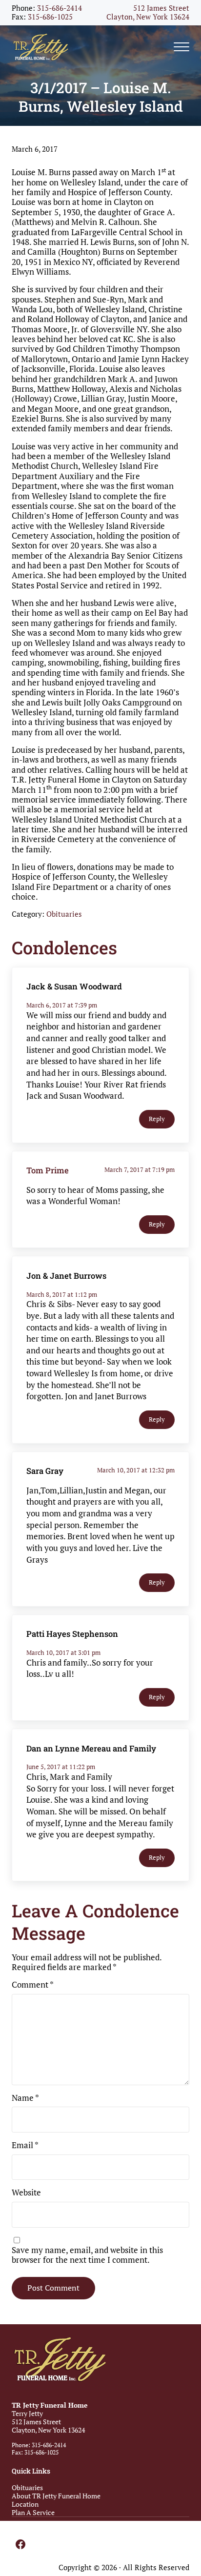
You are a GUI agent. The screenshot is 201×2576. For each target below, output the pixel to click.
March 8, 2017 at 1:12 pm (62, 1294)
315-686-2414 (60, 8)
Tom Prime (48, 1170)
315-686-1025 (50, 17)
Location (25, 2504)
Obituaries (64, 914)
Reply (157, 1119)
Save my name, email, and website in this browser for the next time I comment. (87, 2255)
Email (25, 2145)
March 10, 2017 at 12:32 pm (136, 1470)
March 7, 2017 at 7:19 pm (140, 1169)
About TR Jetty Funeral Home (56, 2496)
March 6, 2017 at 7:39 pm (62, 1005)
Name (25, 2098)
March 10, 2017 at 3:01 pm (63, 1652)
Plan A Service (33, 2512)
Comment (33, 1985)
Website (26, 2193)
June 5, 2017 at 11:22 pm (61, 1767)
